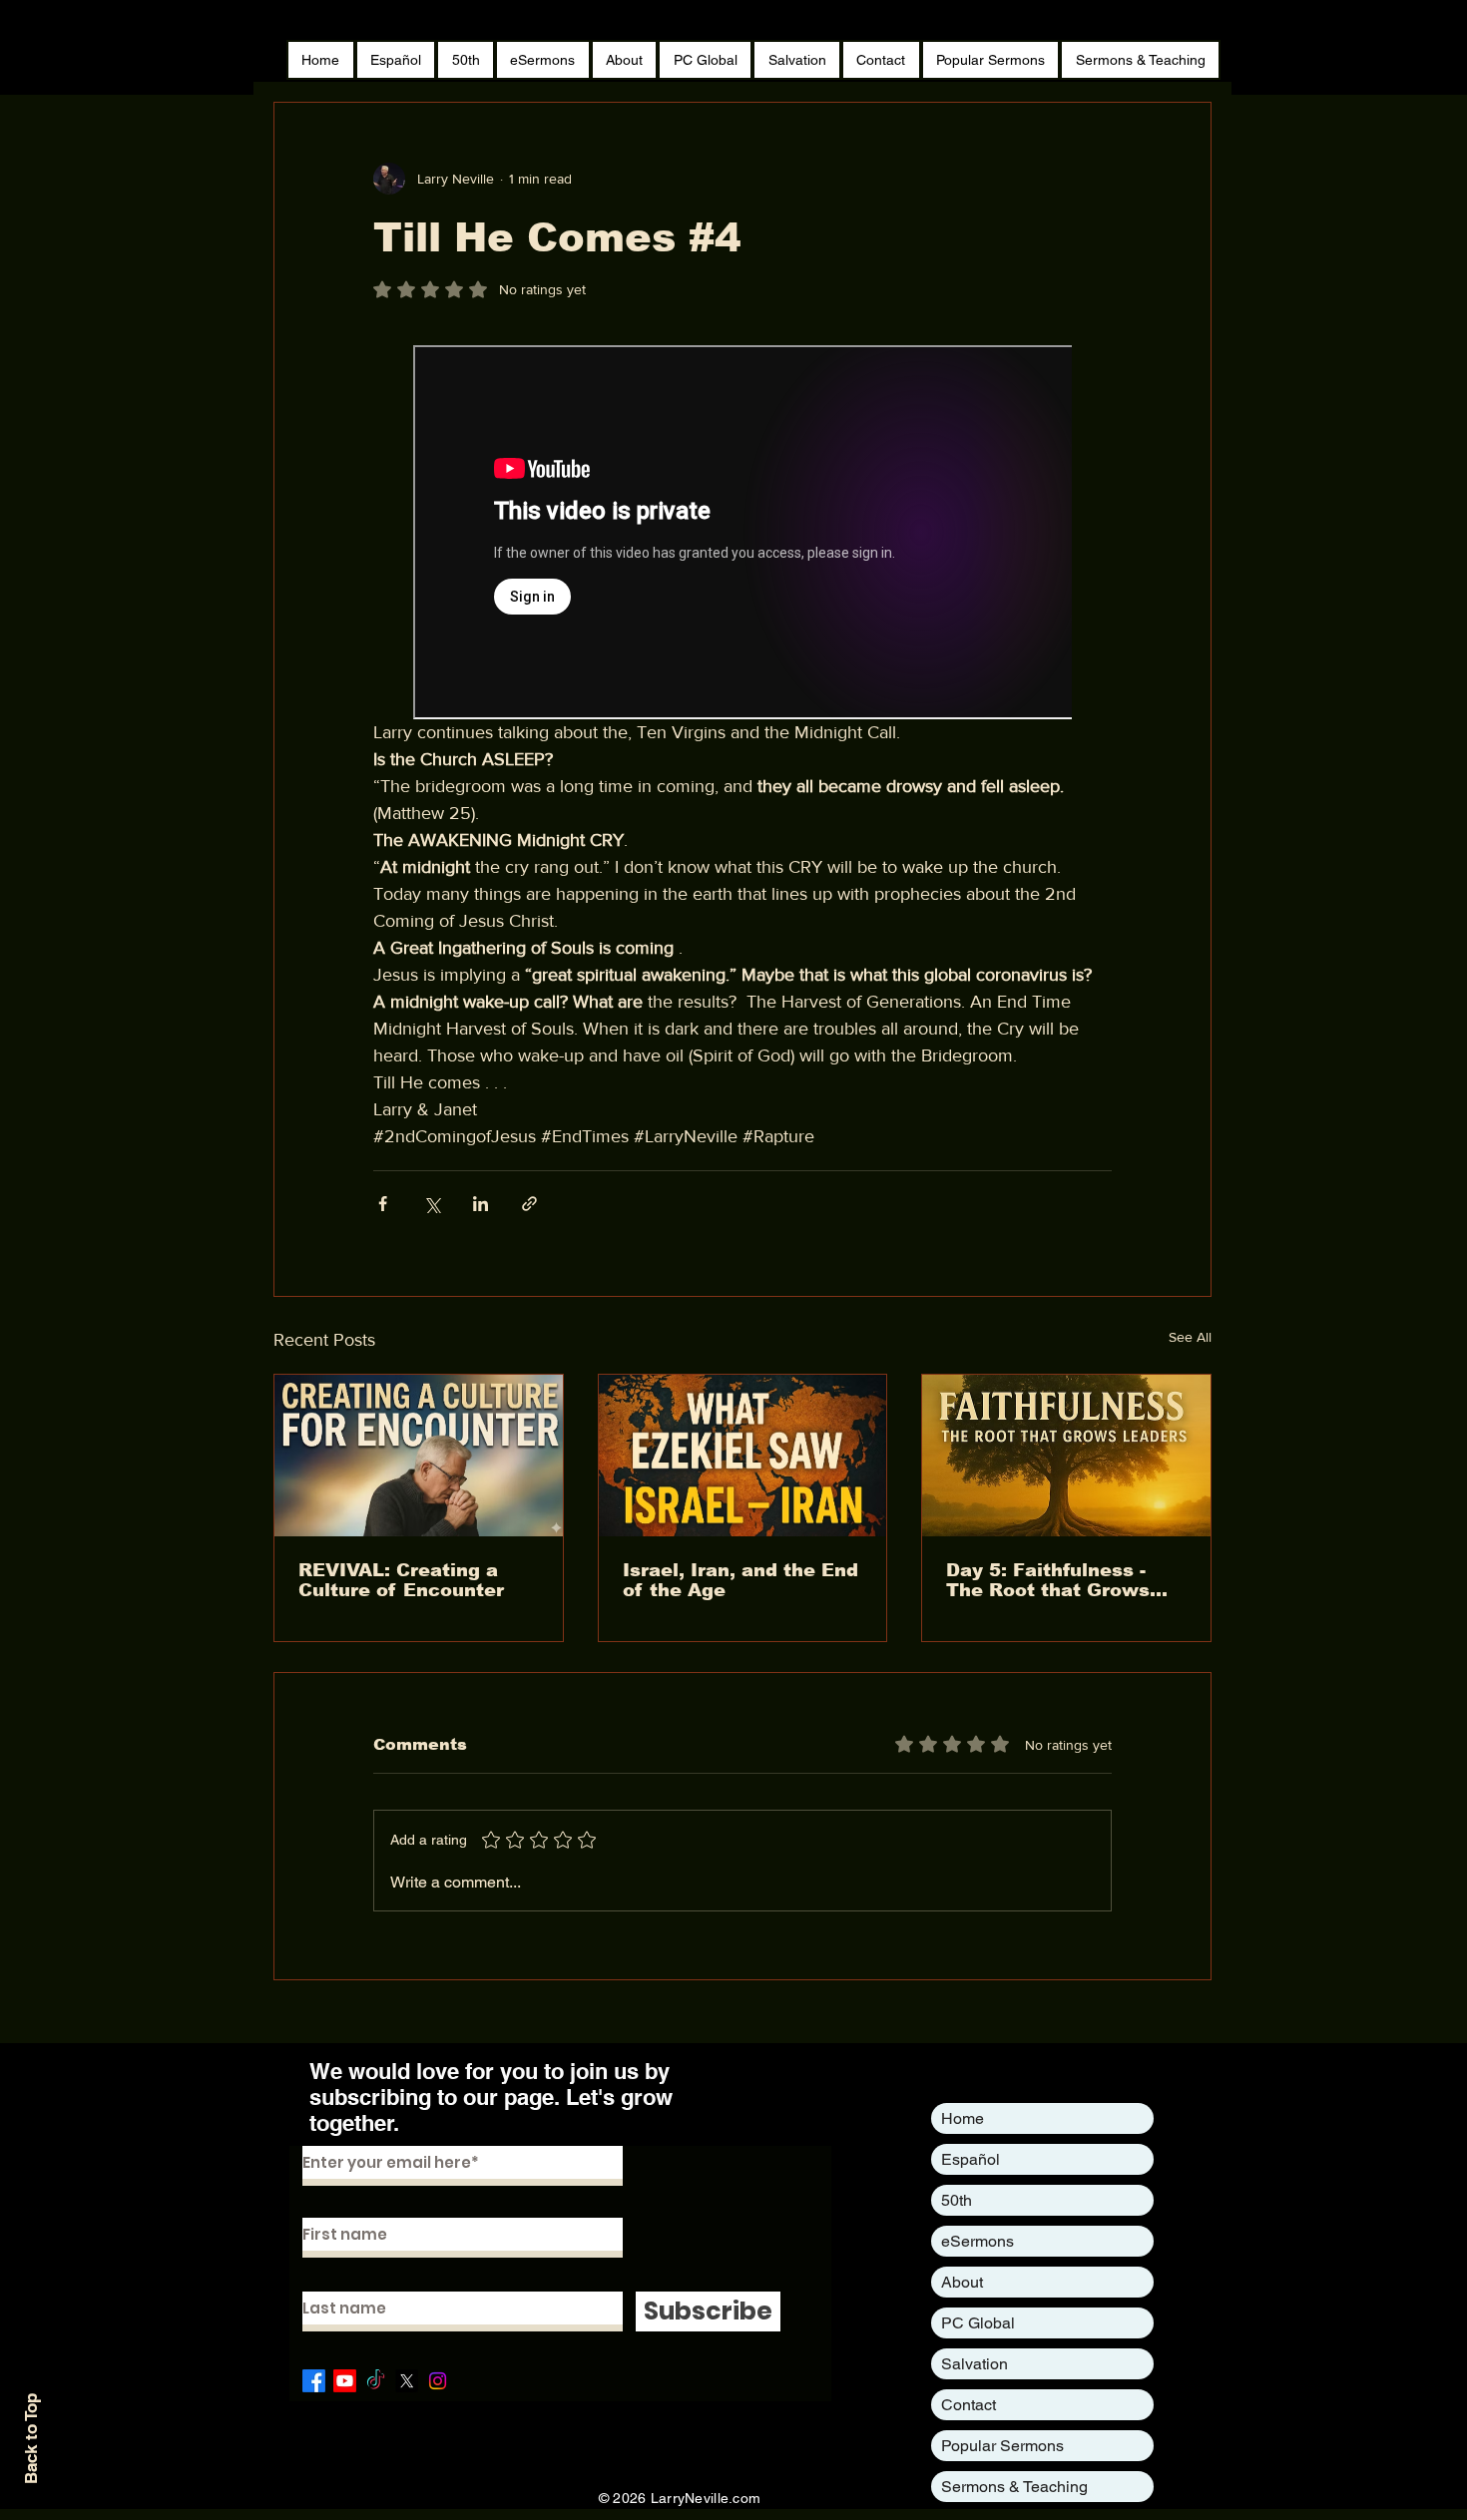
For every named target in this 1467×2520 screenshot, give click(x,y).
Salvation (975, 2364)
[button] (991, 60)
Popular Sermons (1002, 2446)
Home (963, 2118)
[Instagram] (438, 2381)
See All (1190, 1337)
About (962, 2282)
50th (957, 2200)
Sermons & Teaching (1014, 2487)
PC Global (978, 2323)
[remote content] (742, 532)
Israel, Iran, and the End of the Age (740, 1580)
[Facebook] (314, 2381)
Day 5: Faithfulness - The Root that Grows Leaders (1048, 1580)
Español (971, 2159)
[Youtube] (345, 2381)
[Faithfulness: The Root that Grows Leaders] (1066, 1456)
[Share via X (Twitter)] (432, 1204)
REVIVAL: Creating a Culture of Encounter (401, 1580)
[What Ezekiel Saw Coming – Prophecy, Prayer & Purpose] (743, 1456)
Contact (969, 2405)
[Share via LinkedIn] (481, 1204)
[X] (407, 2381)
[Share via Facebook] (383, 1204)
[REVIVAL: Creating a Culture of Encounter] (419, 1456)
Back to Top (31, 2439)
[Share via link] (529, 1204)
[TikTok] (376, 2381)
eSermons (978, 2241)
